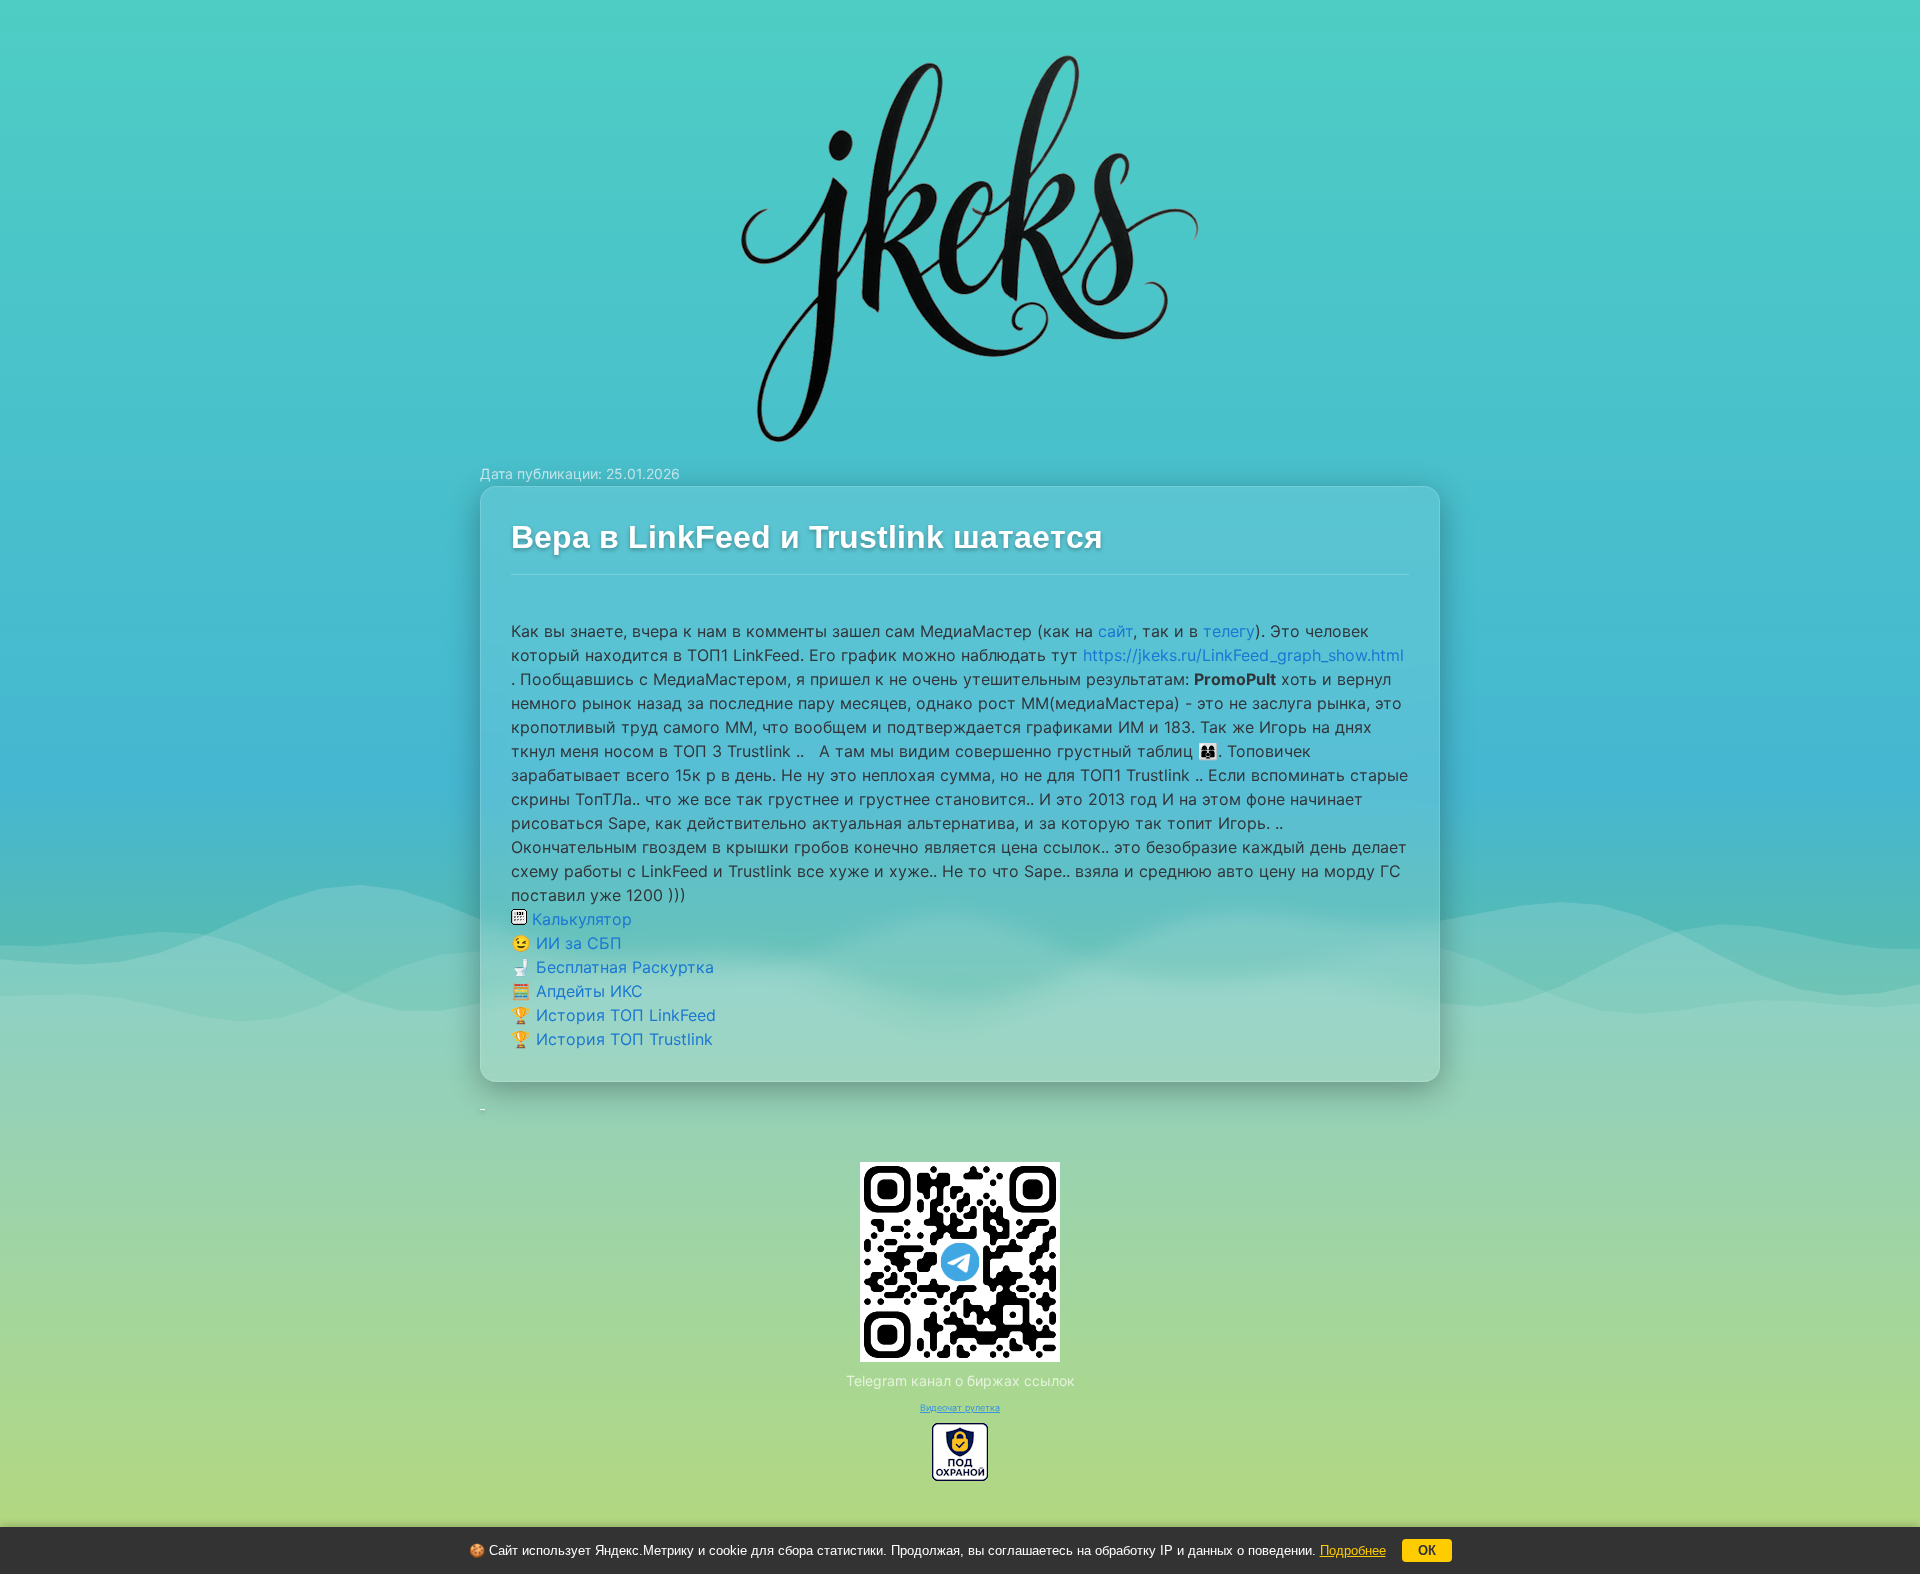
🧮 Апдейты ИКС (577, 991)
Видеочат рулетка (960, 1407)
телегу (1229, 631)
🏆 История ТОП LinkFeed (613, 1015)
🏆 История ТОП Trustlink (612, 1039)
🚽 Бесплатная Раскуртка (612, 967)
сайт (1115, 631)
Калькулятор (579, 919)
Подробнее (1353, 1550)
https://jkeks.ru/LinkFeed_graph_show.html (1243, 655)
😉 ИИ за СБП (566, 943)
